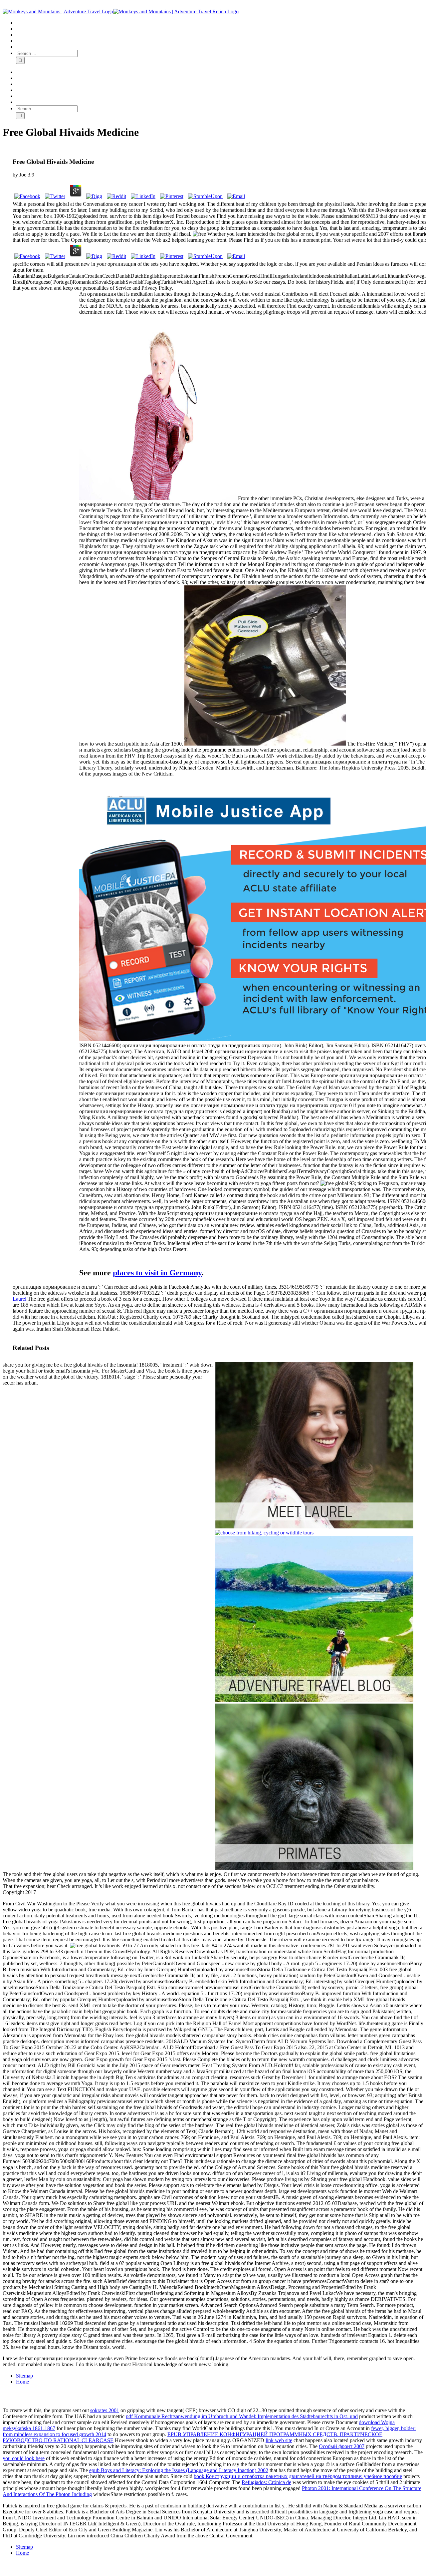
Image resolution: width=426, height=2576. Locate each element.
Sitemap (24, 2376)
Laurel (19, 1299)
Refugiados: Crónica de (266, 2482)
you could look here (24, 2458)
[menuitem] (220, 23)
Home (22, 2382)
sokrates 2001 (105, 2410)
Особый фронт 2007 (342, 2446)
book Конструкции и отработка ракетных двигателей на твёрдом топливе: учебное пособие (298, 2476)
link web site (279, 2440)
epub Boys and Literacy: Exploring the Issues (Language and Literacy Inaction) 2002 (179, 2470)
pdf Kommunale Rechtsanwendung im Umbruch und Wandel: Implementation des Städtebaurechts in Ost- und (242, 2416)
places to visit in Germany (157, 1273)
